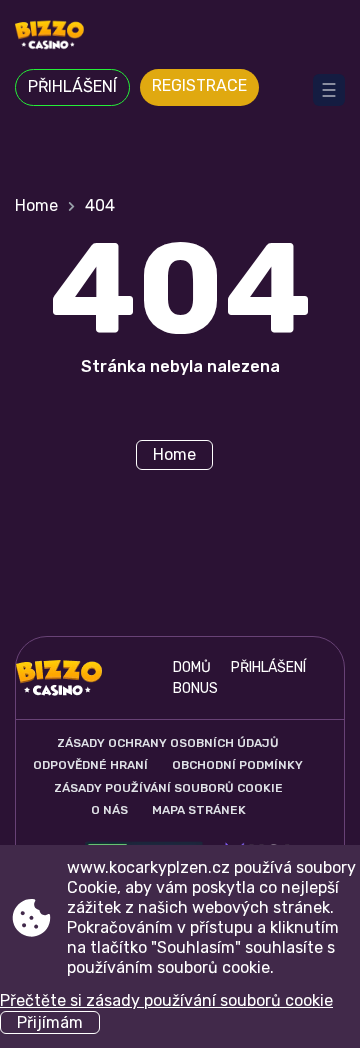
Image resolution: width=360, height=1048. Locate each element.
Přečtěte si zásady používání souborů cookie (166, 1000)
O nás (109, 810)
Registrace (199, 85)
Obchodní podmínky (237, 765)
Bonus (195, 688)
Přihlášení (72, 86)
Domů (192, 667)
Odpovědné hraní (90, 765)
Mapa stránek (199, 810)
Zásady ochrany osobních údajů (168, 743)
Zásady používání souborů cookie (168, 788)
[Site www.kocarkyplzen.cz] (180, 37)
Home (36, 205)
